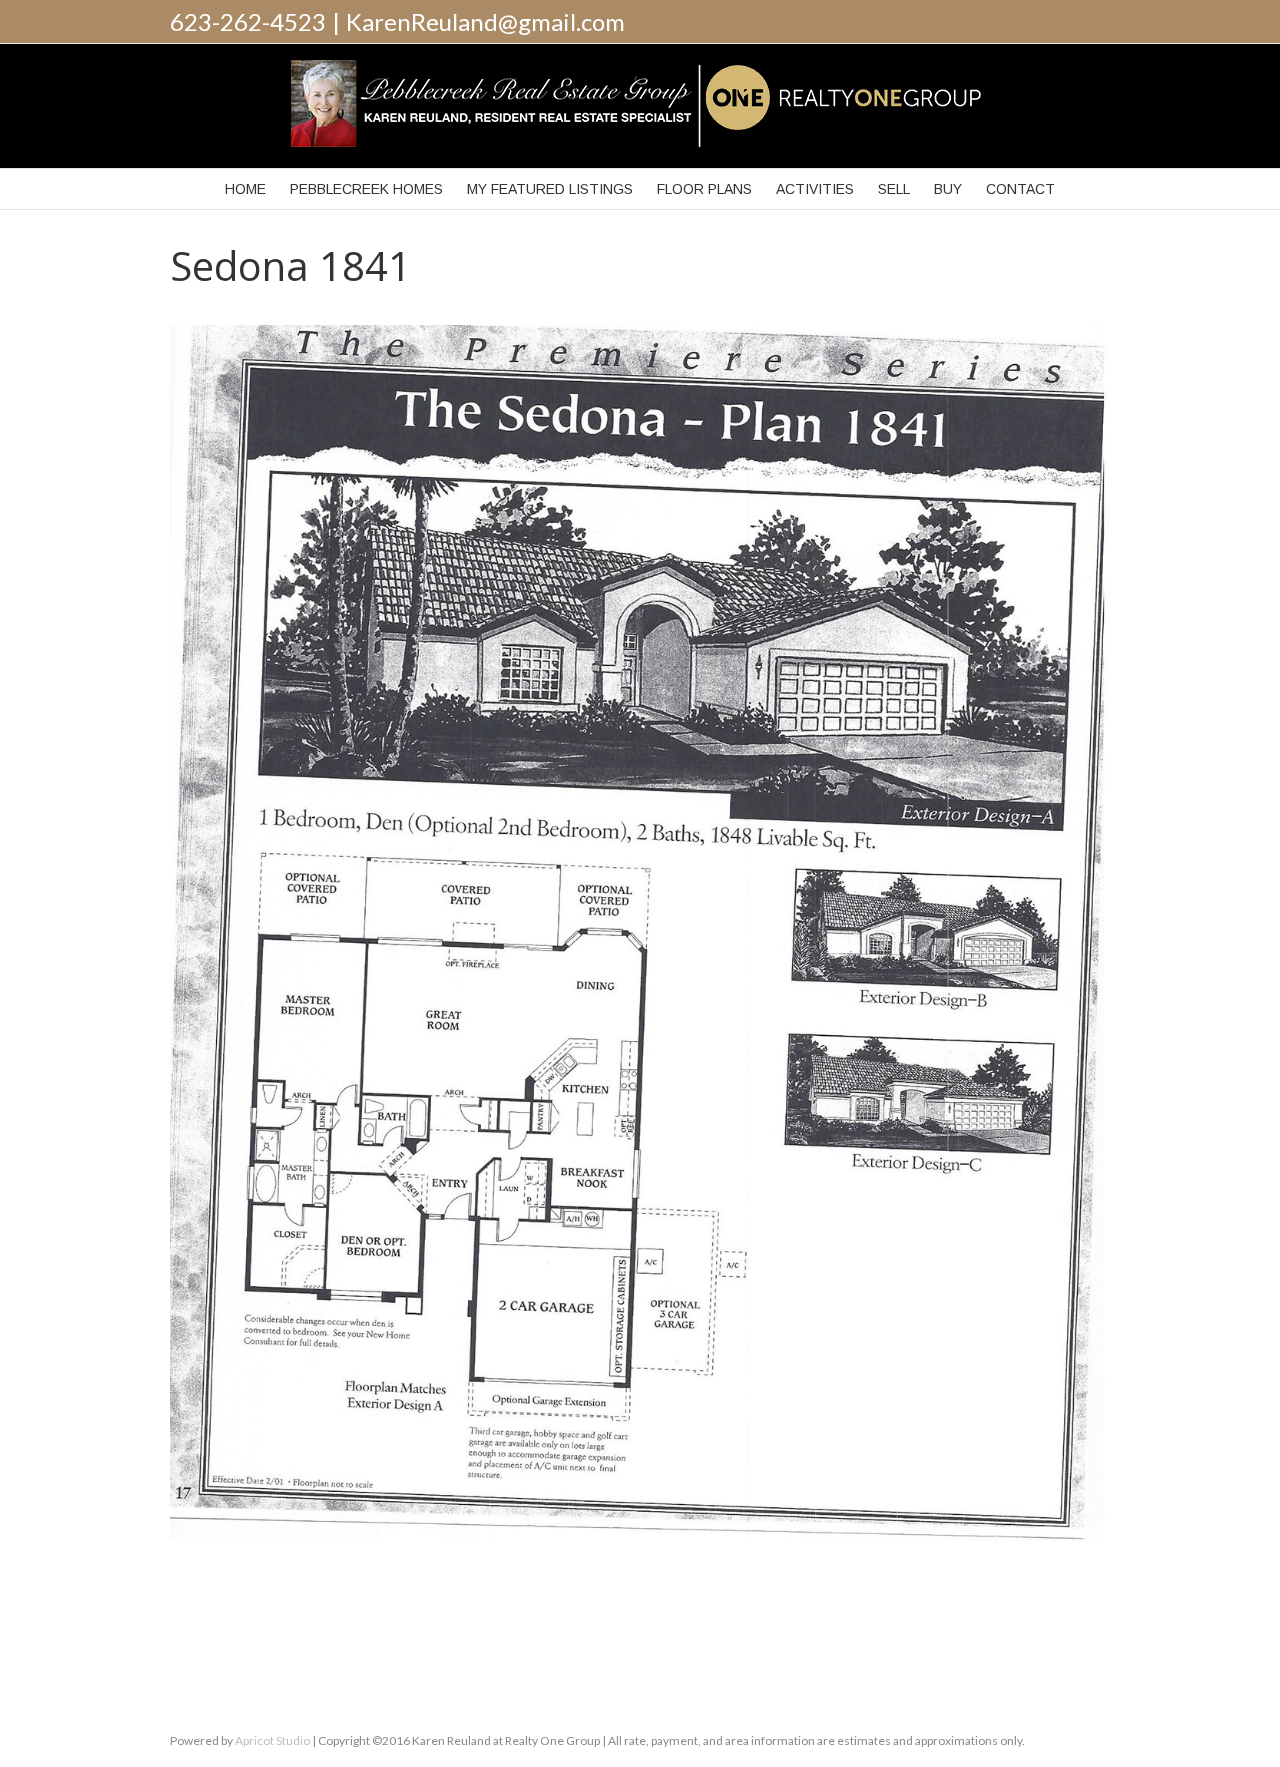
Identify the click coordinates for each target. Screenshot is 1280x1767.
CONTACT (1020, 189)
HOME (245, 189)
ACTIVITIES (815, 189)
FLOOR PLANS (704, 189)
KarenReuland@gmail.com (485, 21)
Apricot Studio (272, 1740)
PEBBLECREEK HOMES (366, 189)
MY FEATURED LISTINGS (550, 189)
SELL (894, 189)
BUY (948, 189)
